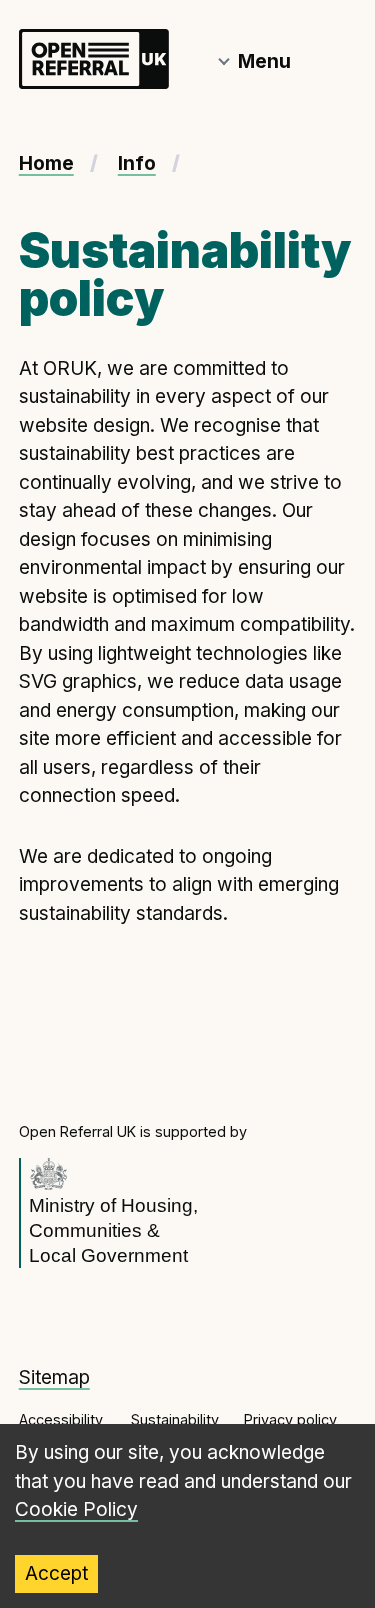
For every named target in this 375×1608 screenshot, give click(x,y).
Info (137, 163)
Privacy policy (290, 1419)
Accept (56, 1573)
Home (46, 163)
